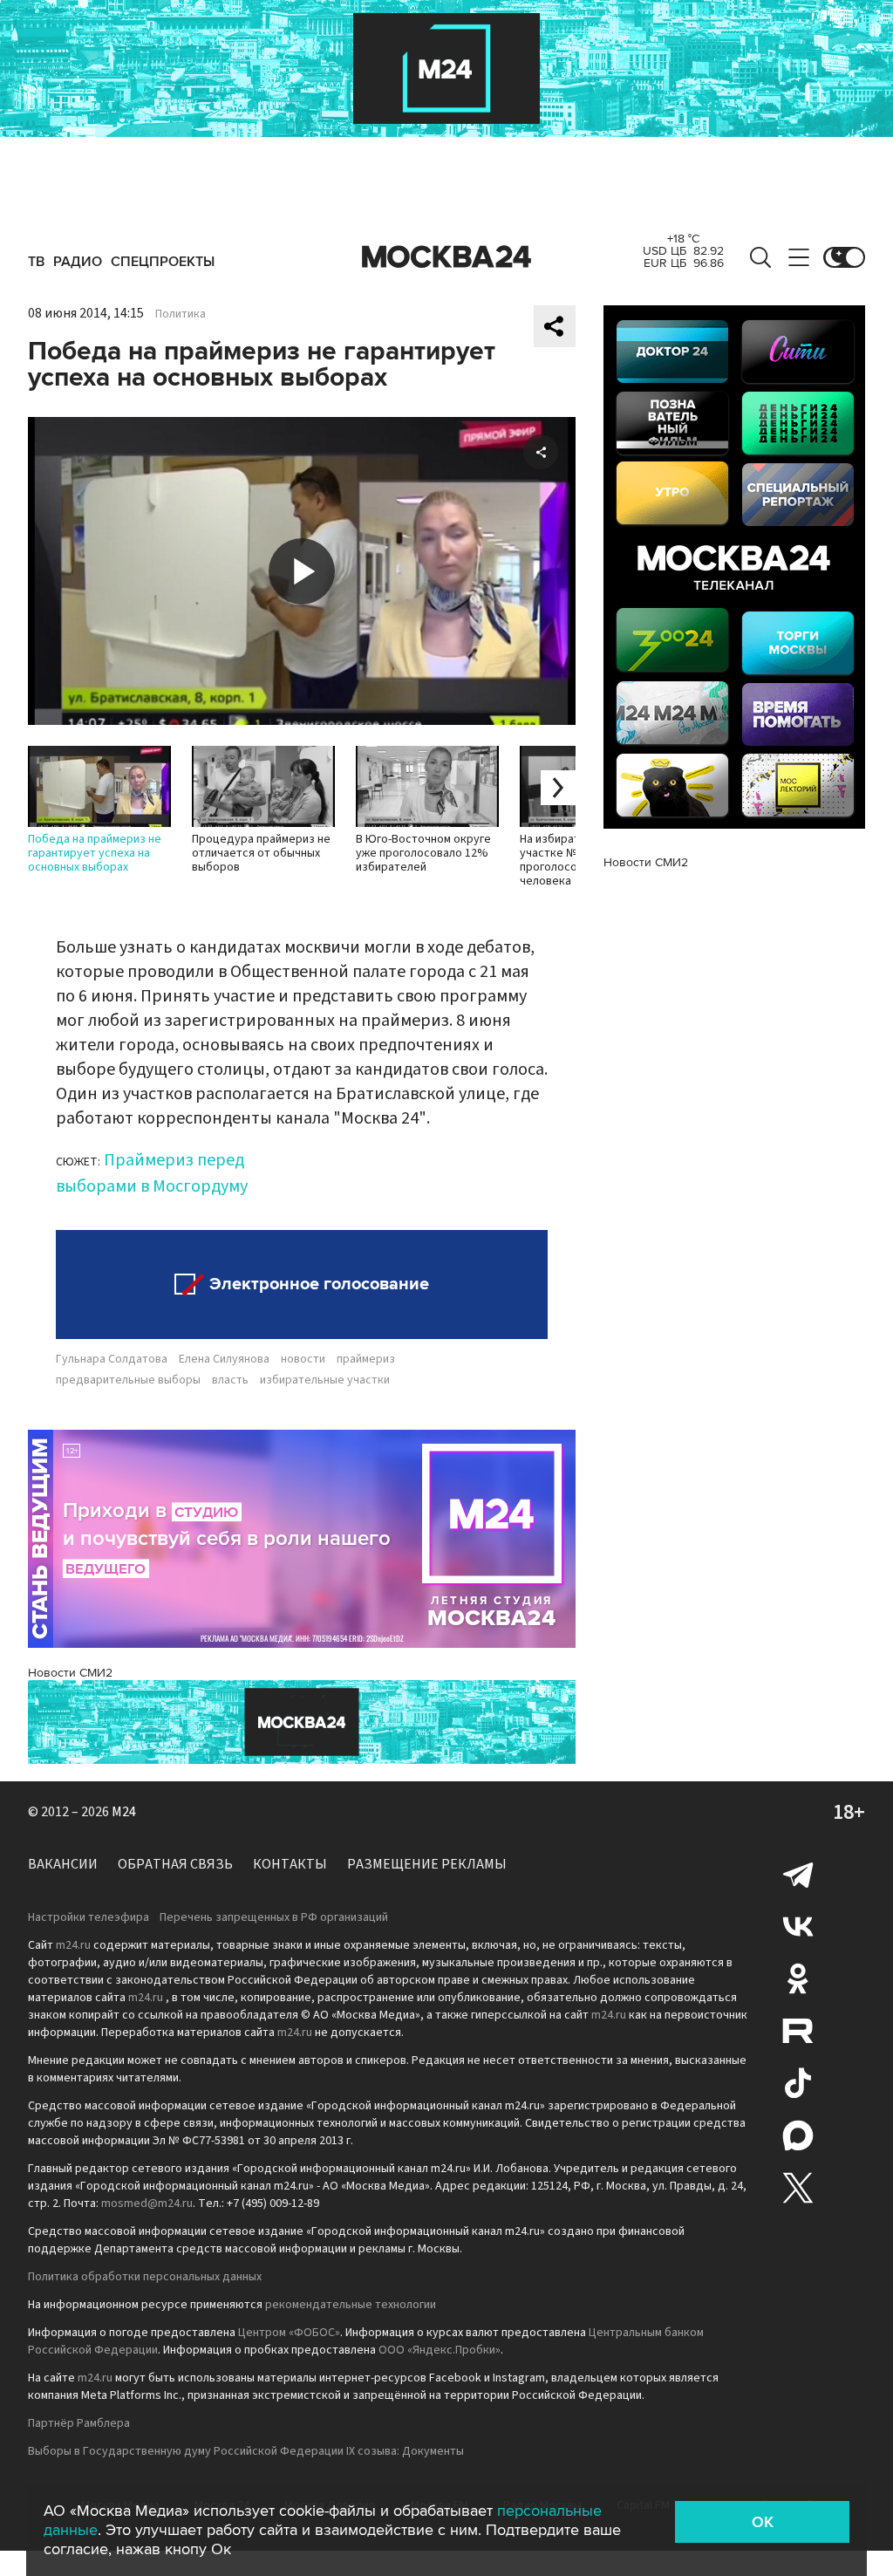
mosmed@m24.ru (147, 2204)
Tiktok (798, 2083)
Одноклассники (798, 1978)
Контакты (290, 1864)
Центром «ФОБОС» (289, 2333)
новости (303, 1359)
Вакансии (63, 1864)
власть (230, 1380)
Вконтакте (798, 1926)
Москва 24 (446, 257)
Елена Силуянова (224, 1359)
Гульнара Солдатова (112, 1359)
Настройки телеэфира (89, 1917)
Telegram (798, 1874)
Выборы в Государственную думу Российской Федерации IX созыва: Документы (246, 2451)
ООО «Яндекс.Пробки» (440, 2350)
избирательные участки (325, 1380)
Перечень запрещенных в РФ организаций (274, 1917)
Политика (181, 314)
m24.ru (73, 1945)
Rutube (798, 2031)
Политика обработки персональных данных (145, 2277)
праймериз (366, 1359)
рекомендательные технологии (351, 2305)
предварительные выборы (128, 1380)
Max (798, 2135)
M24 (124, 1812)
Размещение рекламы (427, 1864)
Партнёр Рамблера (79, 2423)
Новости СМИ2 (70, 1673)
